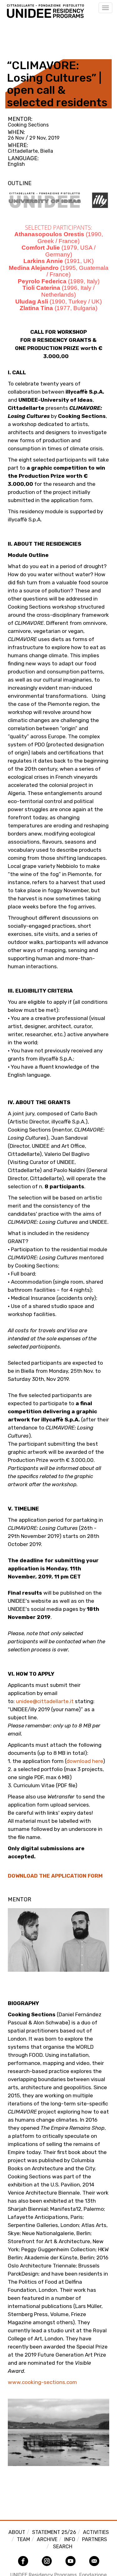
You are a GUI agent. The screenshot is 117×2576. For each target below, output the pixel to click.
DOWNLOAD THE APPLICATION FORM (55, 1876)
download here (85, 1761)
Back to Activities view (37, 35)
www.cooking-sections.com (42, 2382)
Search (63, 2547)
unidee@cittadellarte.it (45, 1701)
